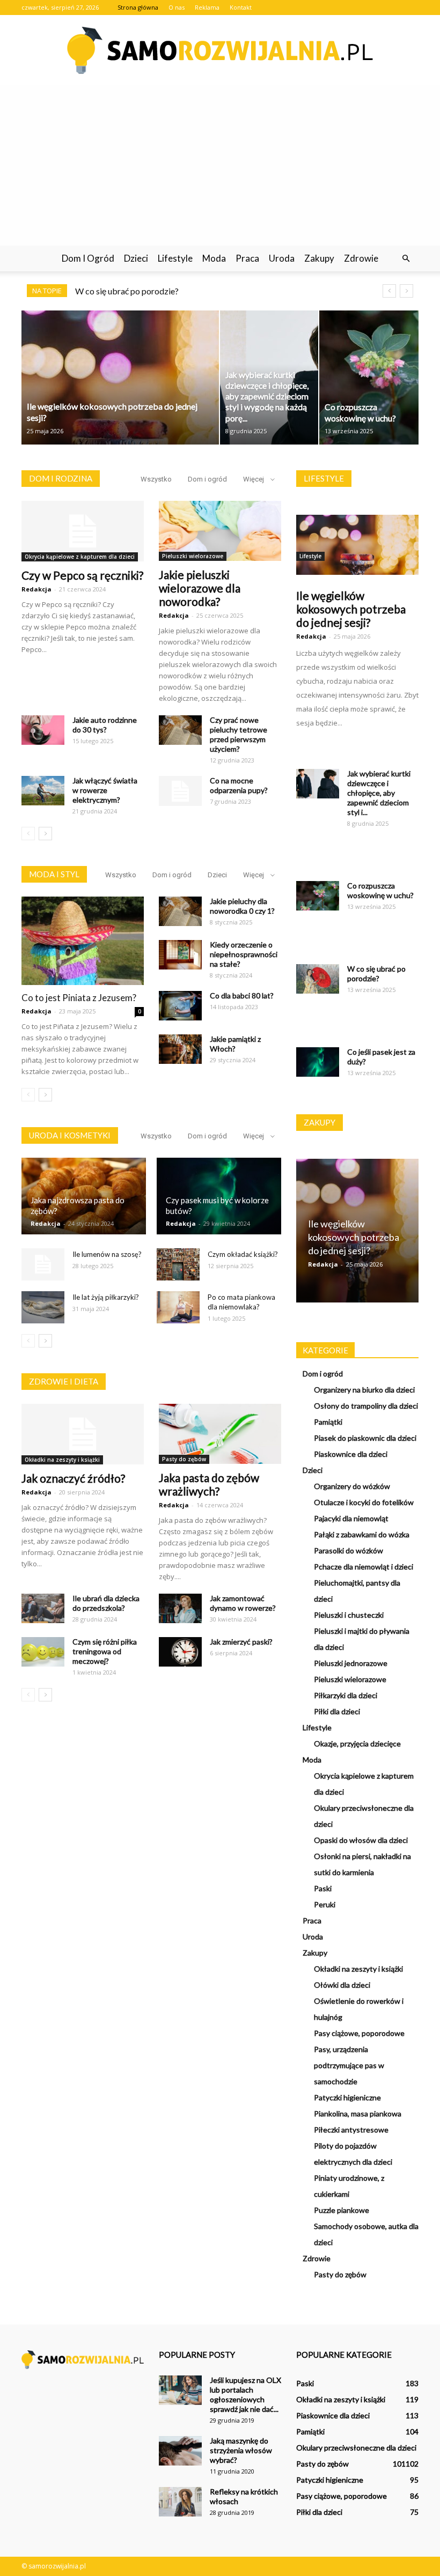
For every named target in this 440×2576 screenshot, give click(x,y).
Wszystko (156, 479)
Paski (323, 1888)
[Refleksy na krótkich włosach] (180, 2502)
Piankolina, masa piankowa (358, 2114)
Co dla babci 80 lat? (242, 995)
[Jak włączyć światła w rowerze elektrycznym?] (43, 791)
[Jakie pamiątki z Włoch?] (180, 1049)
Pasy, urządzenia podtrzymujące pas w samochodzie (349, 2065)
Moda (214, 258)
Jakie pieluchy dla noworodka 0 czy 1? (242, 906)
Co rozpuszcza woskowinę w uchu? (380, 890)
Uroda (282, 258)
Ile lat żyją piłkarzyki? (106, 1297)
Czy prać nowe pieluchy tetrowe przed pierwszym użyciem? (239, 734)
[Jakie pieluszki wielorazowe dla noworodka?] (220, 531)
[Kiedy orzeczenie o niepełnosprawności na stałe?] (180, 955)
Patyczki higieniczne (347, 2097)
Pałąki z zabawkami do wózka (362, 1534)
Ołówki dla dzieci (342, 1985)
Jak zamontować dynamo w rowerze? (243, 1603)
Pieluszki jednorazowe (351, 1663)
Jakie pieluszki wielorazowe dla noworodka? (200, 588)
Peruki (325, 1904)
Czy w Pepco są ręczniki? (82, 575)
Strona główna (138, 7)
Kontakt (241, 7)
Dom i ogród (88, 258)
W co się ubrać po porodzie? (127, 291)
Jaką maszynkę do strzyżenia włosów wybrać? (241, 2450)
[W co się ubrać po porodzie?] (318, 979)
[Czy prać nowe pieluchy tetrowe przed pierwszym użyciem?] (180, 730)
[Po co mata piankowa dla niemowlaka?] (178, 1307)
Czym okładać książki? (243, 1254)
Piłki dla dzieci (337, 1711)
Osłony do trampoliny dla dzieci (366, 1406)
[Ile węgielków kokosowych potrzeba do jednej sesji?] (357, 545)
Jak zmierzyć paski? (241, 1642)
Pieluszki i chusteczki (349, 1615)
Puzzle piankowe (342, 2210)
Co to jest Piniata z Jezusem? (79, 998)
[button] (406, 258)
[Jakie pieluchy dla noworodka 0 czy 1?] (180, 911)
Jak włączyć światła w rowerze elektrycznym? (105, 790)
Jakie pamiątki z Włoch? (235, 1044)
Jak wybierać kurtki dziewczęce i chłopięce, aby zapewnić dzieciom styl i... (379, 793)
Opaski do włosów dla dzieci (361, 1840)
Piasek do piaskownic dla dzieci (365, 1438)
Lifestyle (175, 258)
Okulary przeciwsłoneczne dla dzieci (356, 2448)
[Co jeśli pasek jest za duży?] (318, 1062)
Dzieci (136, 258)
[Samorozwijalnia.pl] (220, 50)
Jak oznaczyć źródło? (73, 1478)
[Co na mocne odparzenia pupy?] (180, 791)
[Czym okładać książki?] (178, 1264)
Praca (247, 258)
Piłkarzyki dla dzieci (346, 1695)
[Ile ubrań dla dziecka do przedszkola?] (43, 1608)
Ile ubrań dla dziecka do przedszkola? (106, 1603)
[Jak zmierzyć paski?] (180, 1652)
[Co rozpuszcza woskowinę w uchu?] (318, 896)
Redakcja (36, 589)
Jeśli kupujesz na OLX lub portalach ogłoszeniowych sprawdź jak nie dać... (245, 2394)
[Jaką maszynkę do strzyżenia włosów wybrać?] (180, 2451)
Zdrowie (361, 258)
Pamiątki (328, 1422)
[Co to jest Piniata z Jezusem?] (83, 941)
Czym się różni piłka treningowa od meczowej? (105, 1651)
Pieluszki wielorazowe (193, 556)
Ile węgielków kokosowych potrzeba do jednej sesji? (351, 609)
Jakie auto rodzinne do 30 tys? (105, 725)
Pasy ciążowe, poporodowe (359, 2033)
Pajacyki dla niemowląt (351, 1518)
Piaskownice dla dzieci (351, 1454)
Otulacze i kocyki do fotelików (364, 1502)
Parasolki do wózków (349, 1550)
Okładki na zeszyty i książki (62, 1460)
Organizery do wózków (352, 1486)
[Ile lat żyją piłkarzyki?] (43, 1307)
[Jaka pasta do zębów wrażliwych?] (220, 1434)
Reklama (207, 7)
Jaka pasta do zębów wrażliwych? (209, 1484)
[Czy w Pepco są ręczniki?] (83, 531)
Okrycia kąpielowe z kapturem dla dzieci (80, 557)
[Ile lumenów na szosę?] (43, 1264)
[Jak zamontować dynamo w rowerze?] (180, 1608)
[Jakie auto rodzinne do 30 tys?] (43, 730)
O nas (177, 7)
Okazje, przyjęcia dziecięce (357, 1744)
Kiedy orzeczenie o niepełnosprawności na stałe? (244, 954)
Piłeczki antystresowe (351, 2130)
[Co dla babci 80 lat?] (180, 1006)
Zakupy (319, 258)
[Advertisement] (220, 165)
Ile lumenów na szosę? (107, 1254)
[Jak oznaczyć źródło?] (83, 1434)
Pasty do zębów (184, 1459)
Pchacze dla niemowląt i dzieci (364, 1567)
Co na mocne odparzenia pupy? (239, 785)
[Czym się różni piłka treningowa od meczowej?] (43, 1652)
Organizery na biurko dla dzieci (364, 1390)
